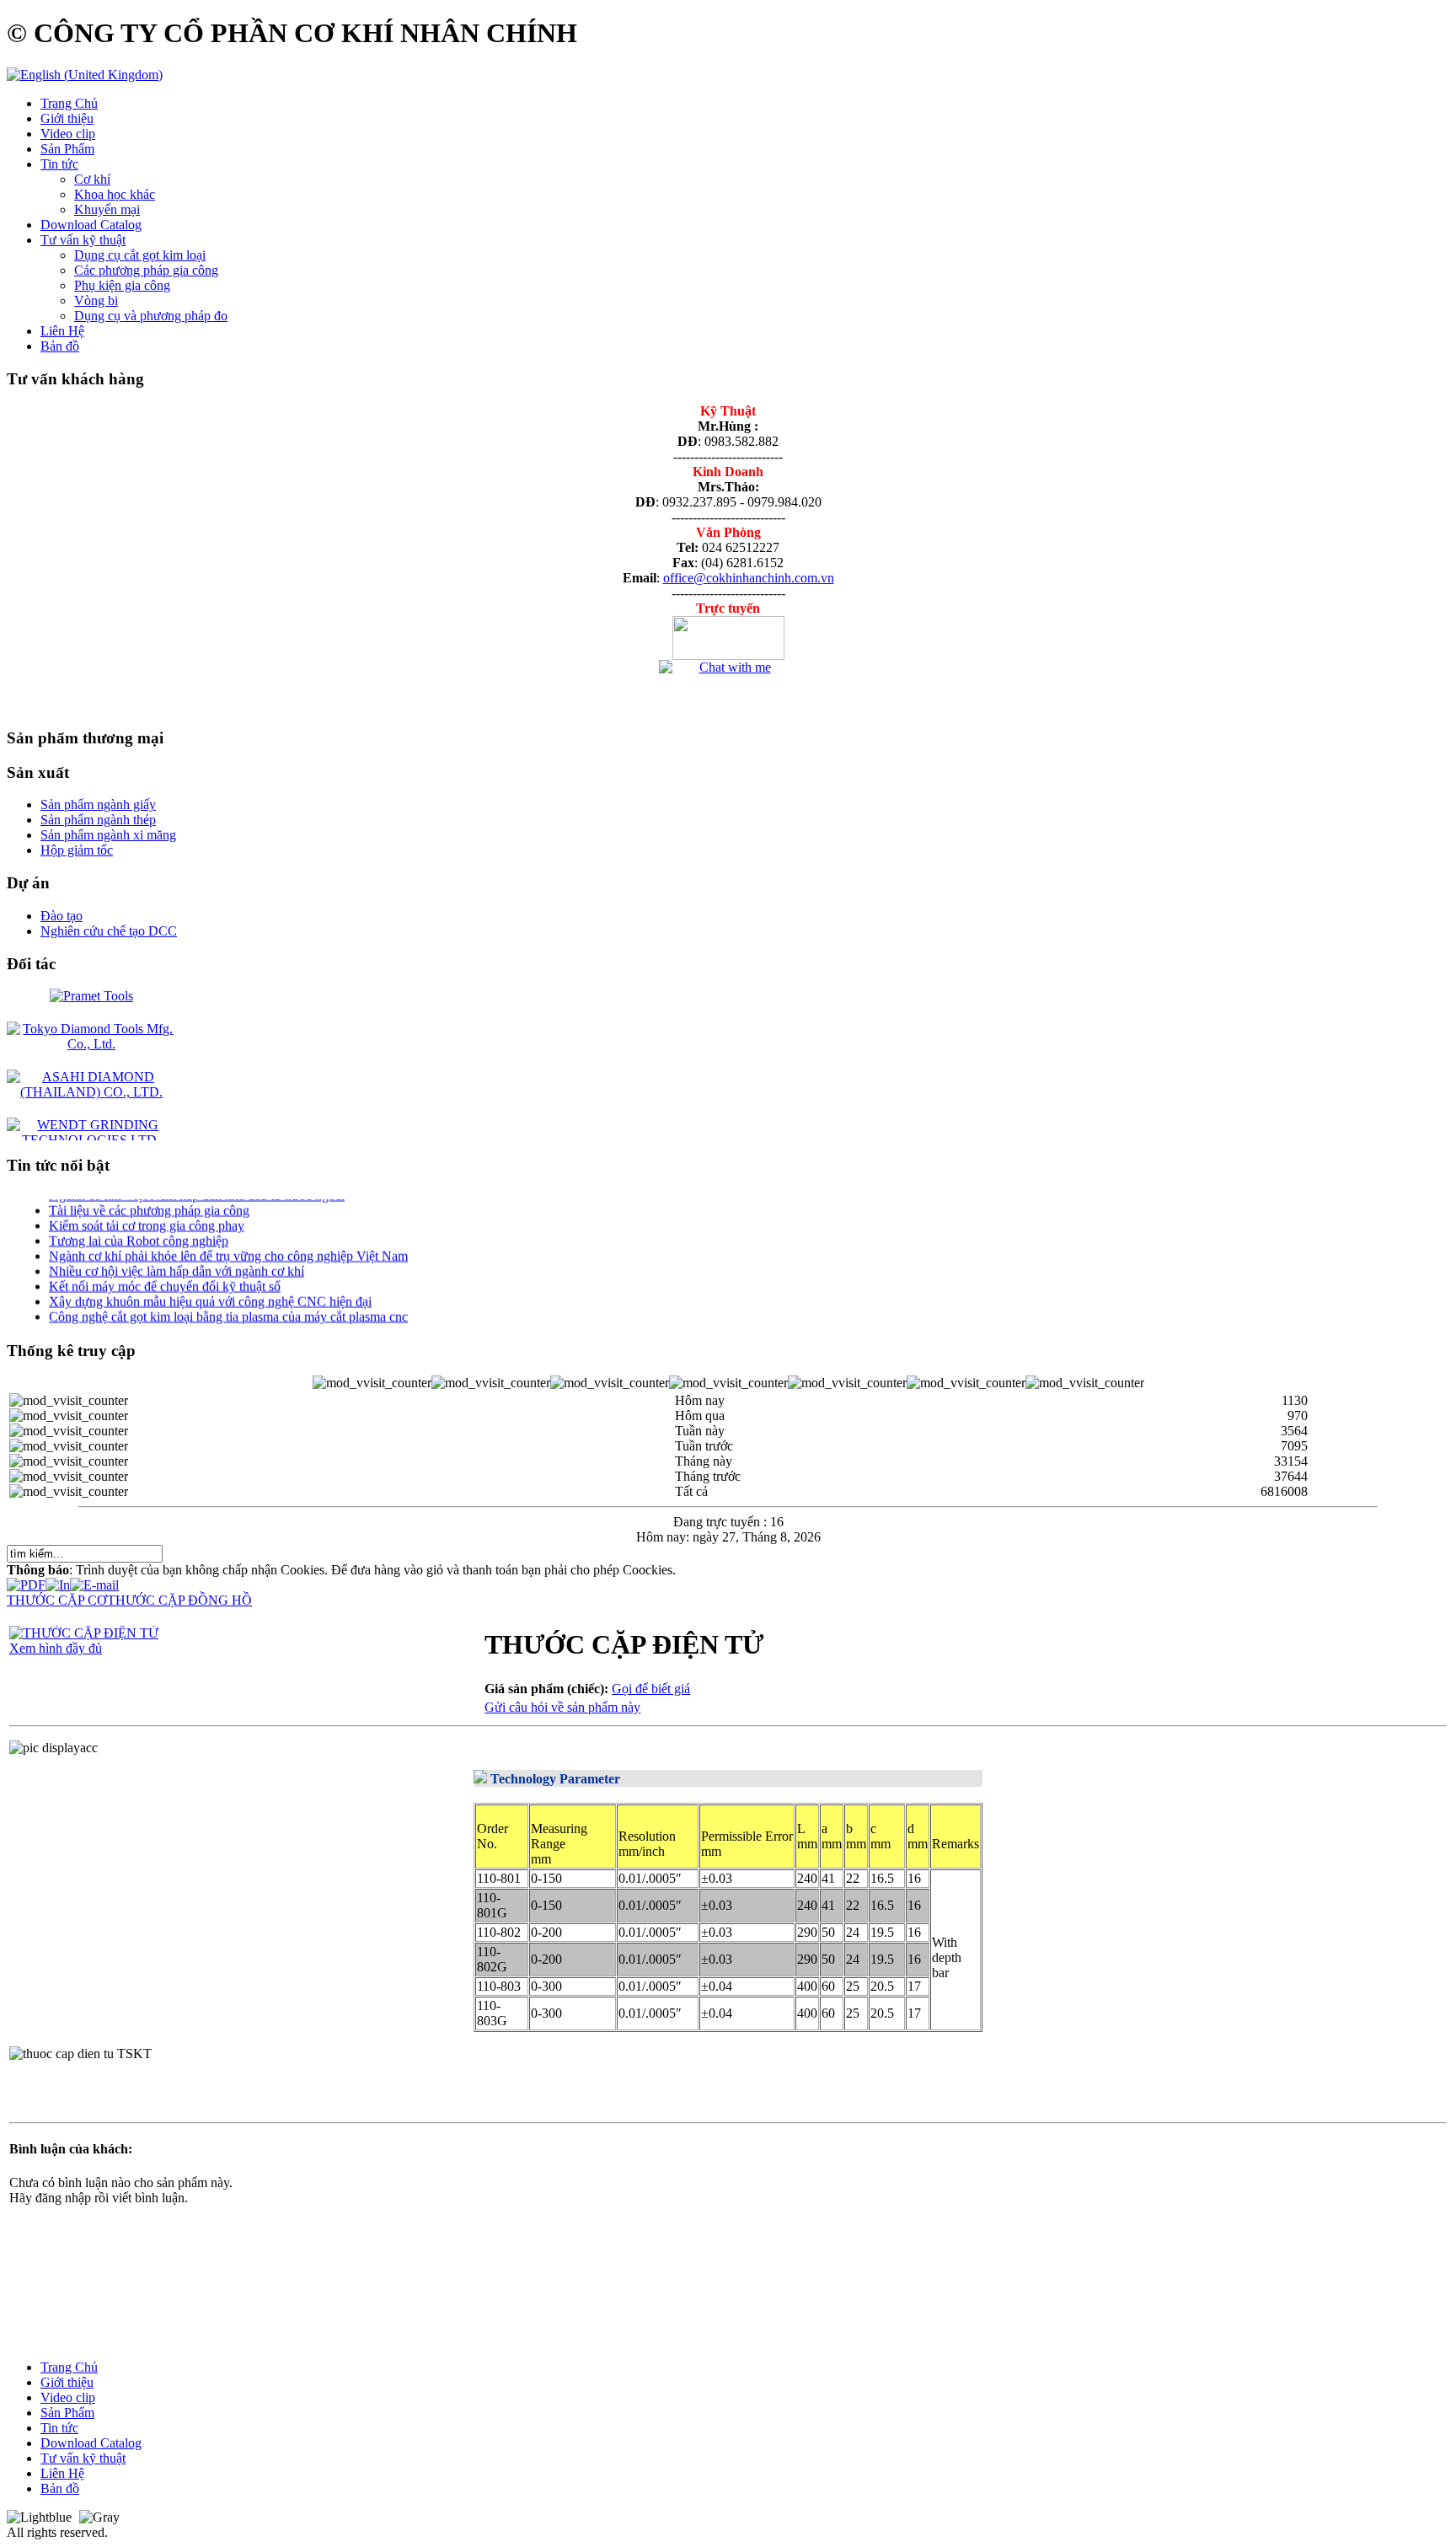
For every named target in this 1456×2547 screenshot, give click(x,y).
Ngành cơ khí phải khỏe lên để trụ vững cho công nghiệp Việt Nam (228, 1241)
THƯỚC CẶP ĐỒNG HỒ (179, 1600)
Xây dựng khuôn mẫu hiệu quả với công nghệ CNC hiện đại (210, 1287)
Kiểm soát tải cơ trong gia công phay (147, 1211)
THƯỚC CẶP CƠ (57, 1600)
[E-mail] (94, 1581)
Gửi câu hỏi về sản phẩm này (562, 1707)
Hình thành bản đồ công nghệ (128, 1317)
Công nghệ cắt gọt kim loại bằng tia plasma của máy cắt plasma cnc (228, 1302)
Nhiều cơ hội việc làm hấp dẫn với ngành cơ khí (177, 1256)
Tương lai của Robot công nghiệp (139, 1226)
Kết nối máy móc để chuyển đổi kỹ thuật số (165, 1271)
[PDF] (26, 1581)
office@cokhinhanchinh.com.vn (749, 578)
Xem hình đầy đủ (56, 1648)
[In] (58, 1581)
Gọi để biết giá (651, 1689)
